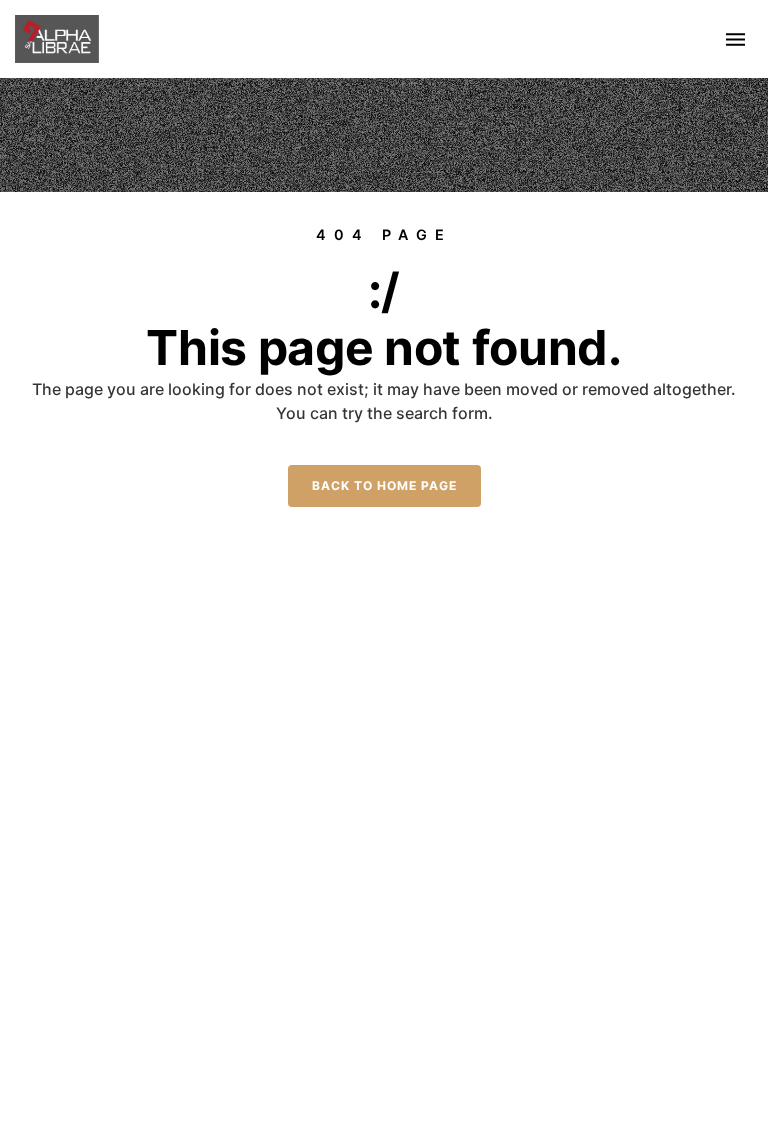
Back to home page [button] (384, 485)
